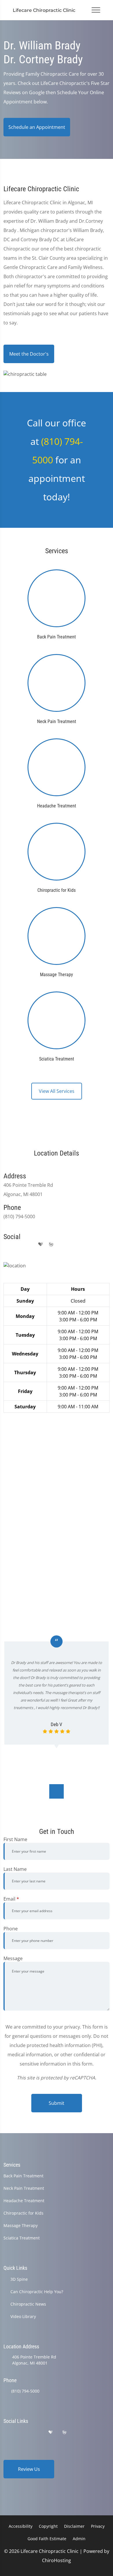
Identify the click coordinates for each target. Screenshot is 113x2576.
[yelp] (30, 1245)
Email (11, 1899)
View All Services (57, 1091)
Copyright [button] (48, 2526)
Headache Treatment (24, 2201)
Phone (11, 1929)
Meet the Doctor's (29, 354)
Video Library (23, 2316)
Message (13, 1958)
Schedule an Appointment (37, 127)
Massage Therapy (21, 2225)
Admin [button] (79, 2539)
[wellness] (51, 1245)
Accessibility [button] (21, 2526)
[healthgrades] (41, 1245)
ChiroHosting (57, 2560)
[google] (6, 1245)
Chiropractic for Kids (23, 2213)
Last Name (15, 1869)
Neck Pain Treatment (24, 2188)
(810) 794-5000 (25, 2391)
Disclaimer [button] (74, 2526)
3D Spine (19, 2279)
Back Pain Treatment (23, 2176)
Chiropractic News (28, 2304)
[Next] (57, 1791)
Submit (57, 2103)
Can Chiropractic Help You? (37, 2292)
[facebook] (18, 1245)
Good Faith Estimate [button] (47, 2539)
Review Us (29, 2469)
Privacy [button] (98, 2526)
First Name (15, 1839)
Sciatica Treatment (22, 2238)
